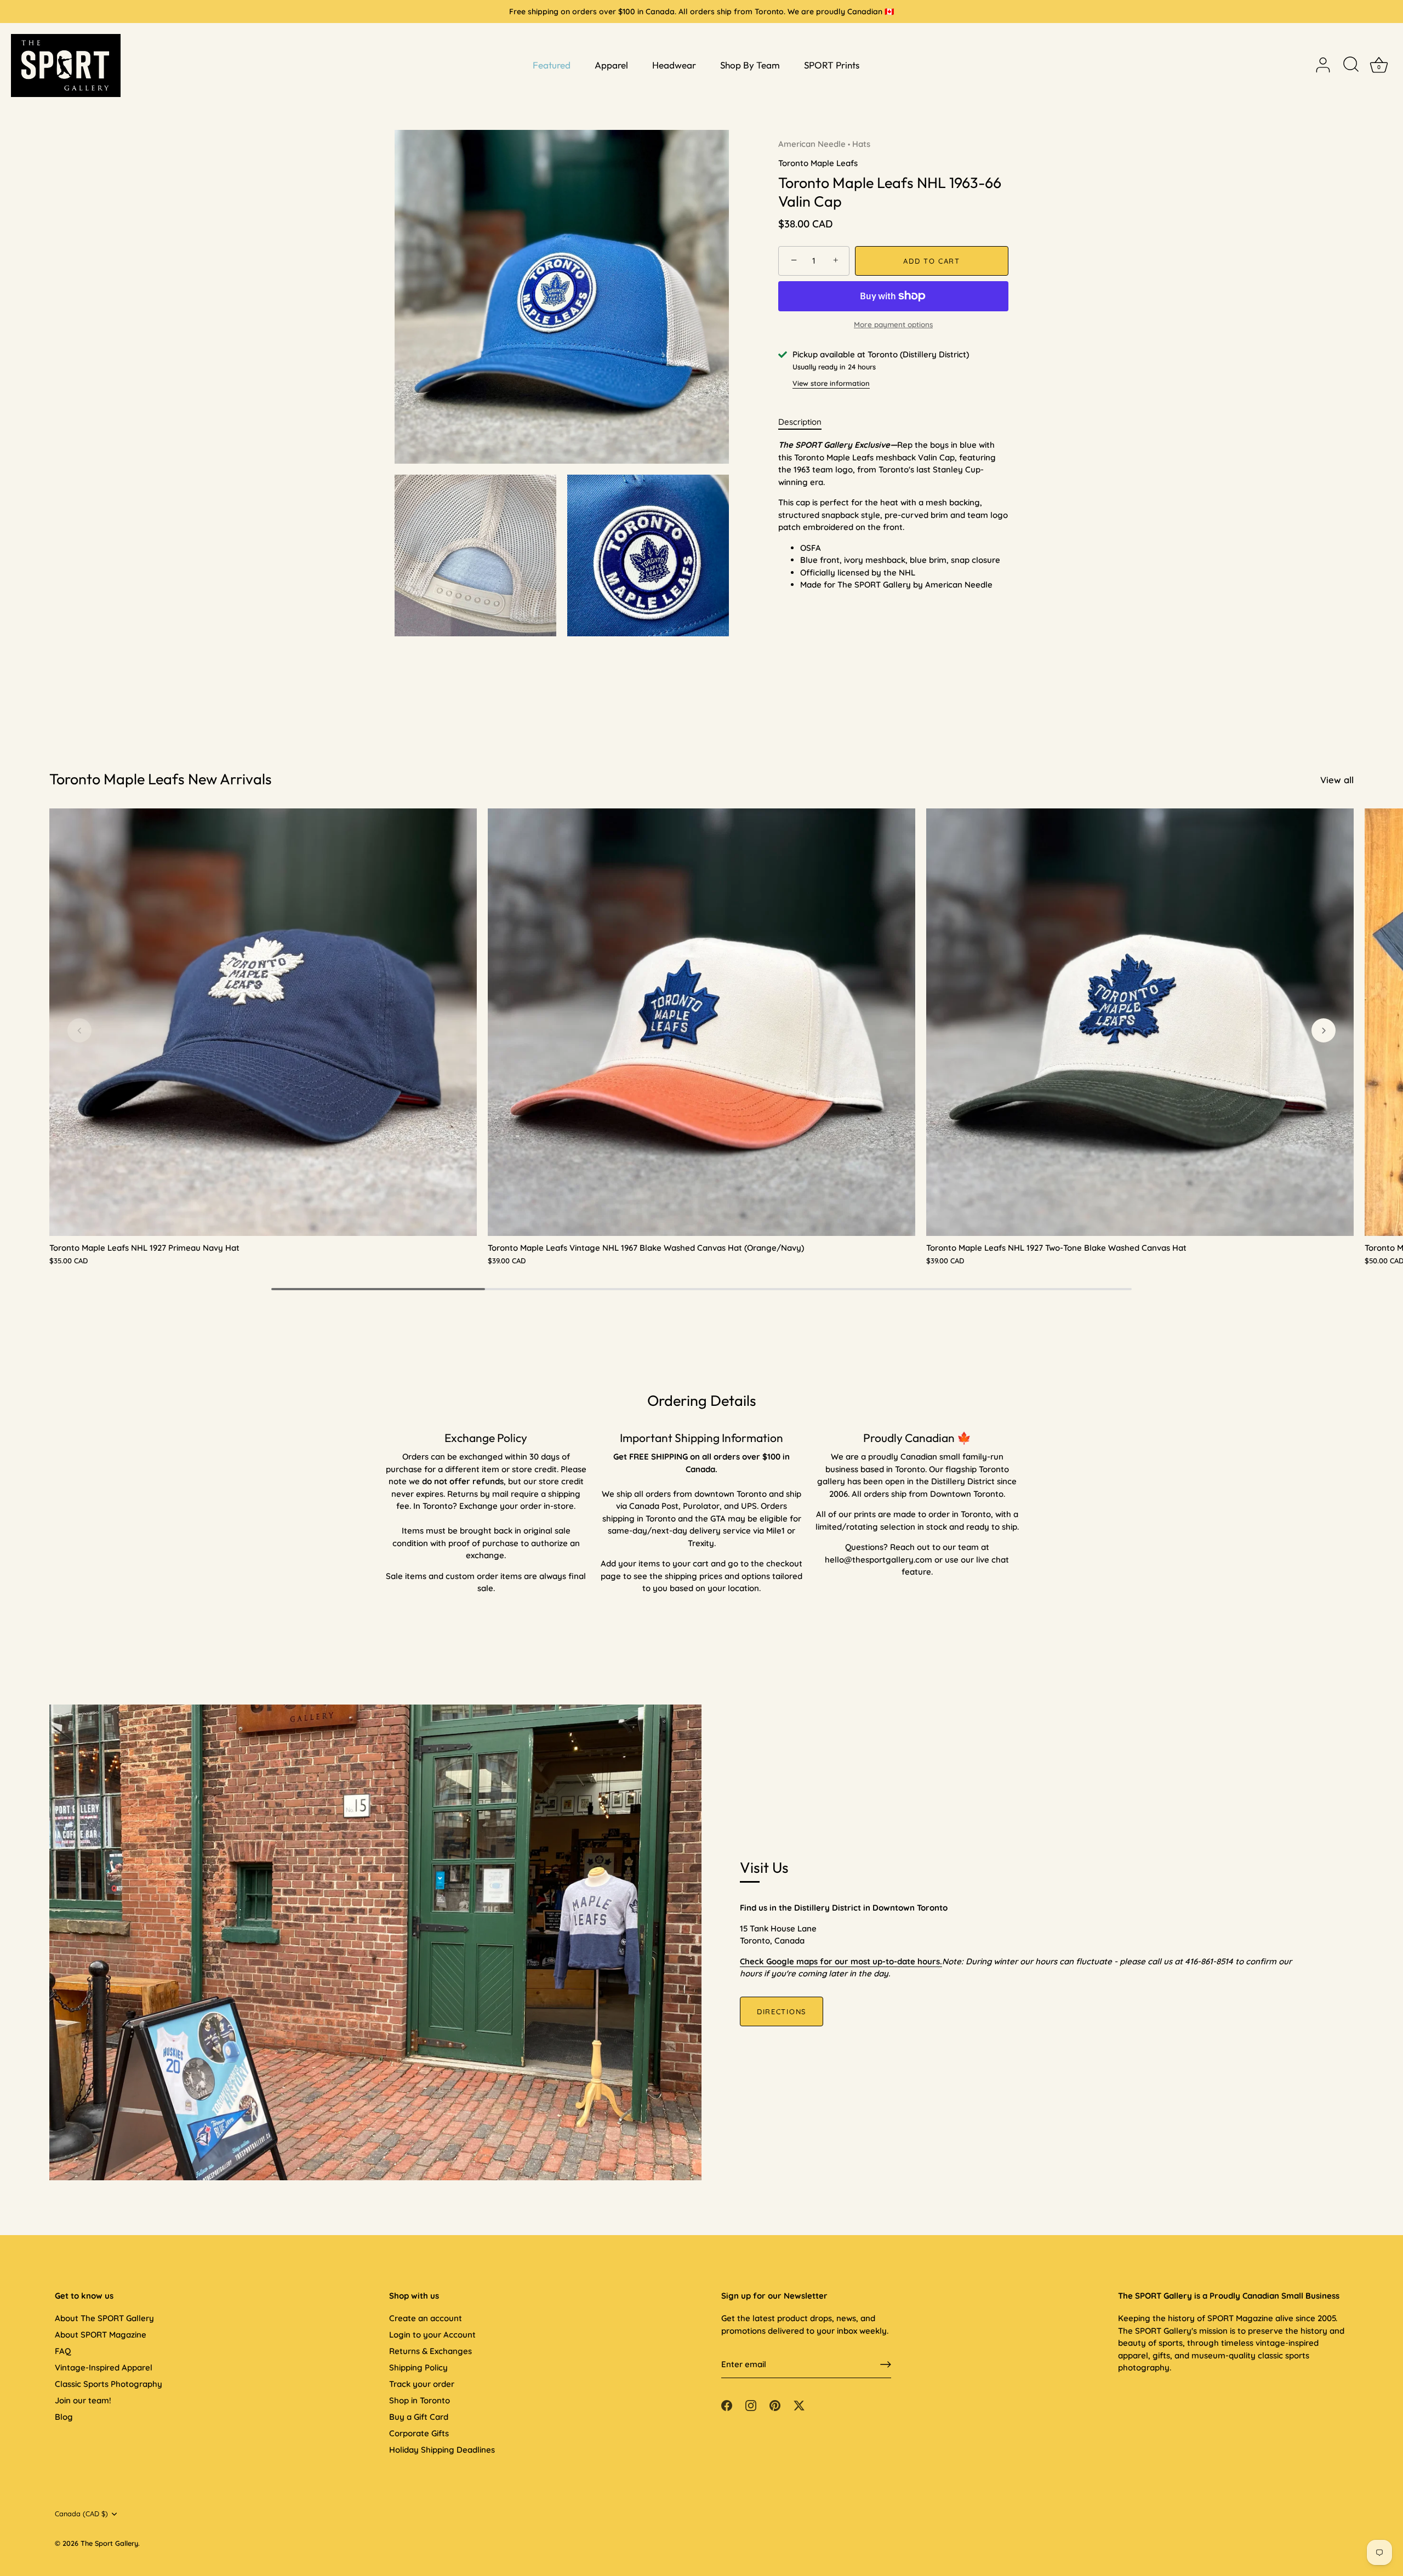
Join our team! (83, 2400)
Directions (782, 2011)
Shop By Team (750, 65)
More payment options (893, 324)
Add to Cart (932, 261)
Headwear (674, 65)
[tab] (805, 422)
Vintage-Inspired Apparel (104, 2367)
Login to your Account (432, 2335)
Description (800, 422)
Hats (861, 144)
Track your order (422, 2384)
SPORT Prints (832, 65)
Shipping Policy (418, 2367)
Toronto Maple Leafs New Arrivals (161, 779)
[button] (79, 1030)
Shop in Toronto (420, 2400)
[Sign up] (886, 2364)
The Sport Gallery (109, 2543)
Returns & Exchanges (430, 2351)
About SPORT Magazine (101, 2335)
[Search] (1351, 65)
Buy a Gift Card (419, 2417)
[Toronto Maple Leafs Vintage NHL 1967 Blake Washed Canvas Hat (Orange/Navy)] (701, 1022)
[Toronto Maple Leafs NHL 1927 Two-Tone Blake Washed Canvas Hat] (1140, 1022)
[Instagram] (751, 2405)
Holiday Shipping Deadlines (442, 2450)
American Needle (812, 144)
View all (1337, 780)
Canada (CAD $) (81, 2514)
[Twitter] (799, 2405)
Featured (552, 65)
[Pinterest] (775, 2405)
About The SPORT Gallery (104, 2318)
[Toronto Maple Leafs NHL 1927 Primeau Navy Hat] (263, 1022)
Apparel (611, 65)
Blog (64, 2417)
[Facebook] (727, 2405)
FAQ (63, 2351)
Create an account (426, 2318)
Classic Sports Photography (109, 2384)
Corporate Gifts (419, 2433)
